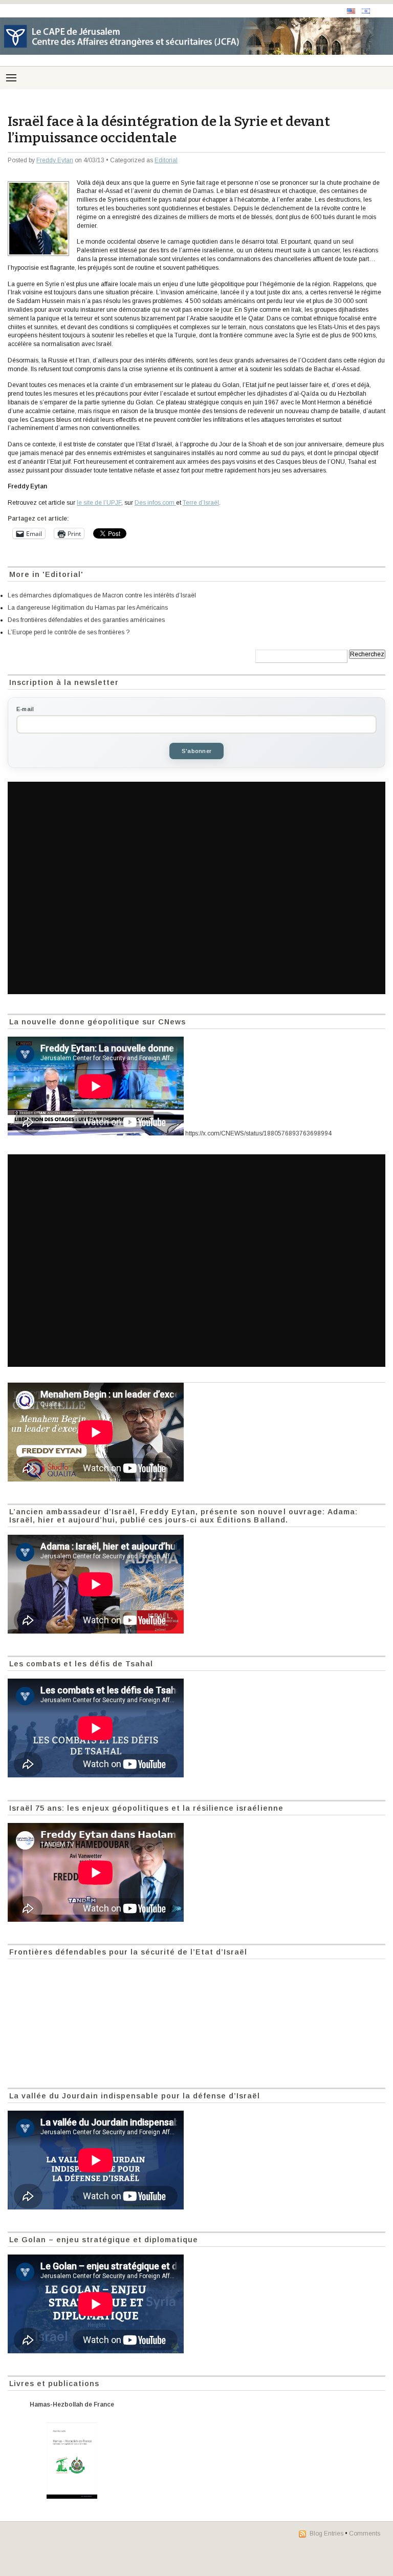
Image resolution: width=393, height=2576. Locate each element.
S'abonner (196, 751)
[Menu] (11, 78)
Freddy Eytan (55, 160)
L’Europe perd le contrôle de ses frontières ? (69, 632)
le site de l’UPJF (99, 503)
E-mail (25, 709)
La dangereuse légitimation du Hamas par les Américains (88, 608)
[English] (351, 11)
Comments (365, 2534)
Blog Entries (326, 2534)
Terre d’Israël (201, 503)
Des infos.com (155, 503)
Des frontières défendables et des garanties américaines (86, 620)
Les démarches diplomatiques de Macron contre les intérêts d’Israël (102, 595)
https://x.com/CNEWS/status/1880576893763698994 (258, 1133)
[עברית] (366, 11)
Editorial (166, 160)
